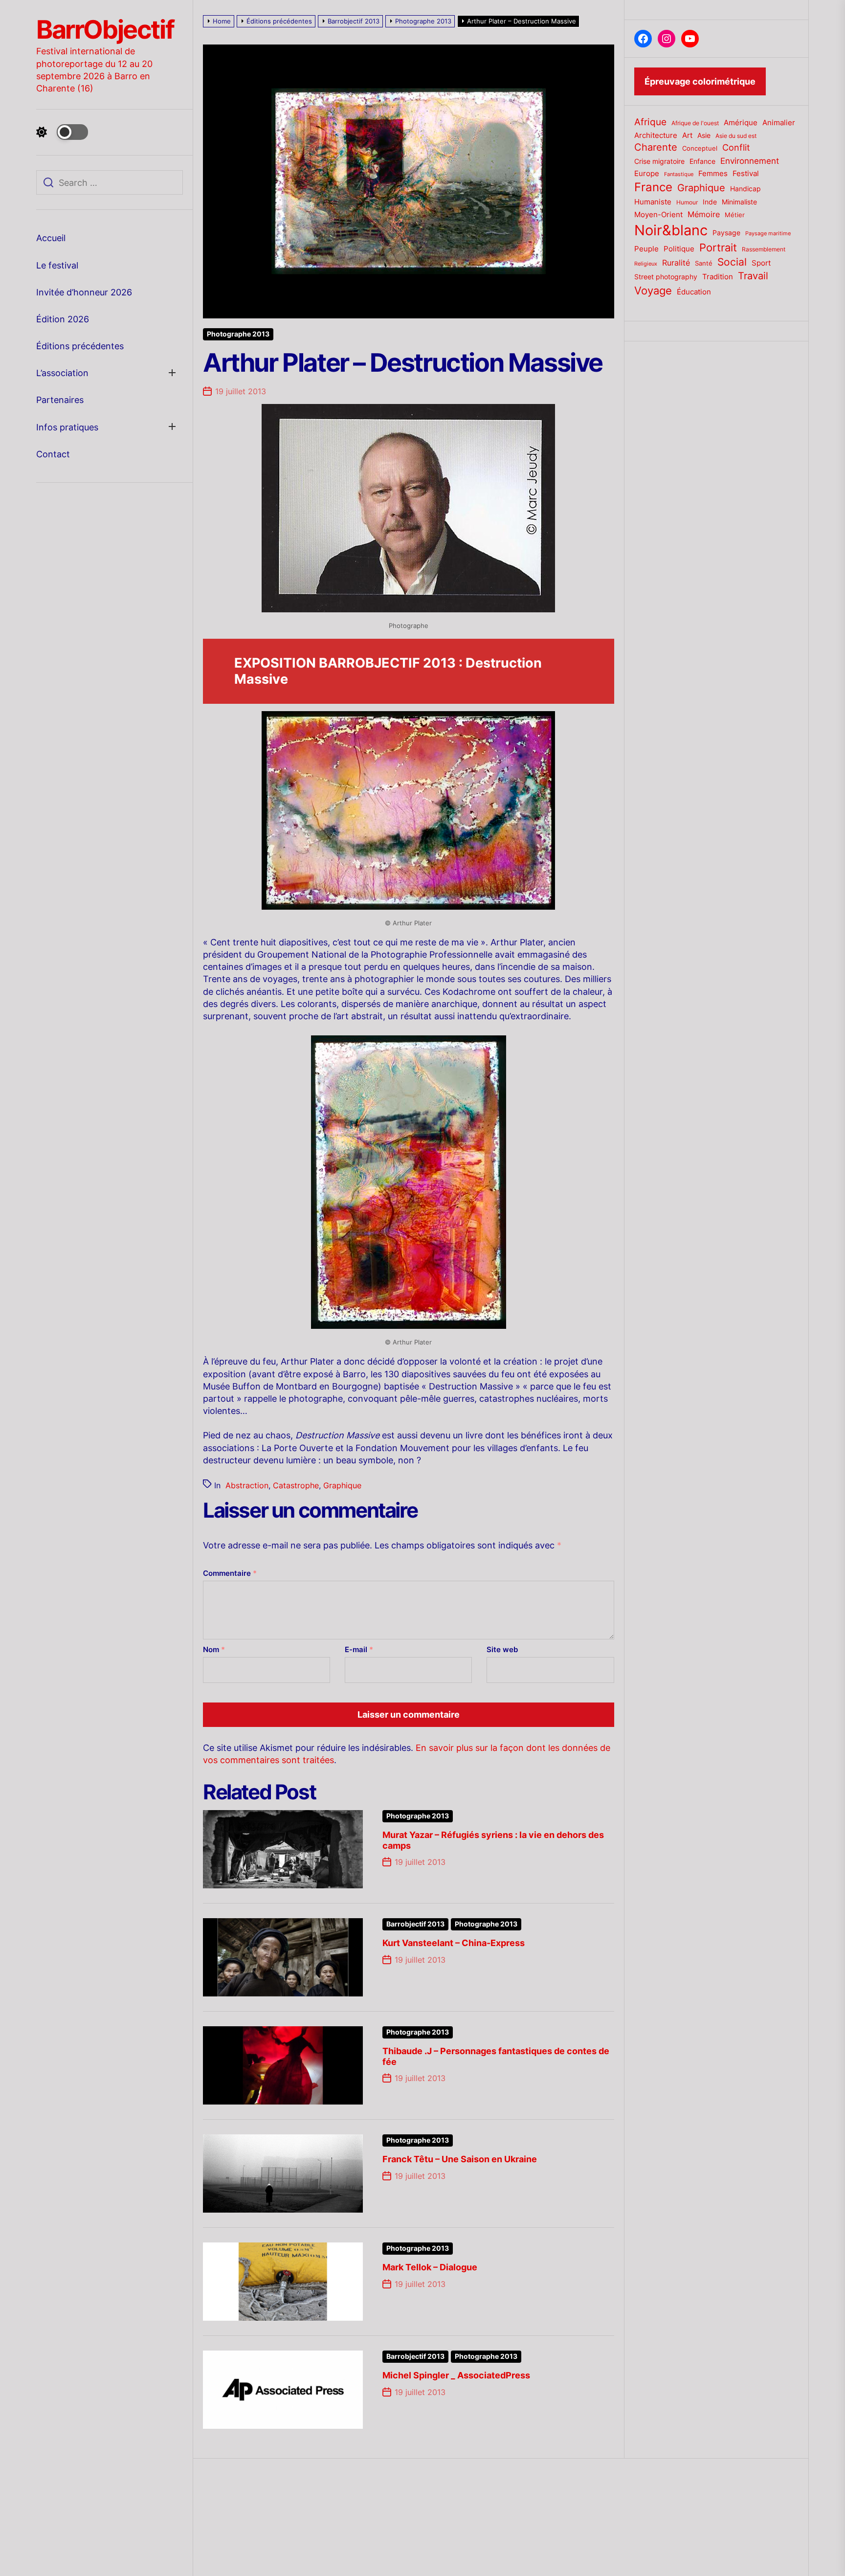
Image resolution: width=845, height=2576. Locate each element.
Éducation (694, 292)
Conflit (736, 147)
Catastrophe (296, 1485)
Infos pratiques (67, 427)
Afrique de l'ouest (695, 123)
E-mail (359, 1649)
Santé (704, 263)
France (653, 187)
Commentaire (230, 1573)
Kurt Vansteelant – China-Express (454, 1943)
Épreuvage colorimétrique (700, 81)
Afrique (650, 122)
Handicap (745, 189)
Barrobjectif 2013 (415, 1924)
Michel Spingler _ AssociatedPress (456, 2375)
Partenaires (60, 400)
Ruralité (676, 263)
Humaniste (653, 202)
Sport (761, 263)
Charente (656, 147)
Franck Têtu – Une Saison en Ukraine (460, 2159)
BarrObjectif (105, 30)
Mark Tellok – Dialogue (430, 2267)
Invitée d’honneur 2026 (84, 292)
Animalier (779, 123)
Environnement (750, 161)
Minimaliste (739, 202)
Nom (214, 1649)
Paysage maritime (768, 234)
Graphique (342, 1485)
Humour (687, 202)
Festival (746, 174)
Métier (735, 215)
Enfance (702, 161)
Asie (704, 135)
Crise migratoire (659, 161)
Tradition (718, 277)
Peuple (646, 249)
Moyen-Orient (658, 214)
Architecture (656, 135)
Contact (53, 454)
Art (687, 135)
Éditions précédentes (80, 346)
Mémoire (704, 214)
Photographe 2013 (238, 334)
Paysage (726, 233)
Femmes (713, 174)
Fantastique (679, 174)
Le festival (57, 265)
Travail (753, 276)
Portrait (718, 247)
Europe (647, 174)
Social (732, 262)
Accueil (51, 238)
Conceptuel (700, 148)
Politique (679, 249)
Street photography (666, 277)
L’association (62, 373)
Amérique (741, 123)
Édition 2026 (63, 319)
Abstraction (247, 1485)
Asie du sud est (736, 136)
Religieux (646, 264)
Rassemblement (764, 249)
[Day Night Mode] (62, 132)
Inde (710, 202)
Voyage (653, 291)
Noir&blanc (671, 230)
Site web (502, 1649)
